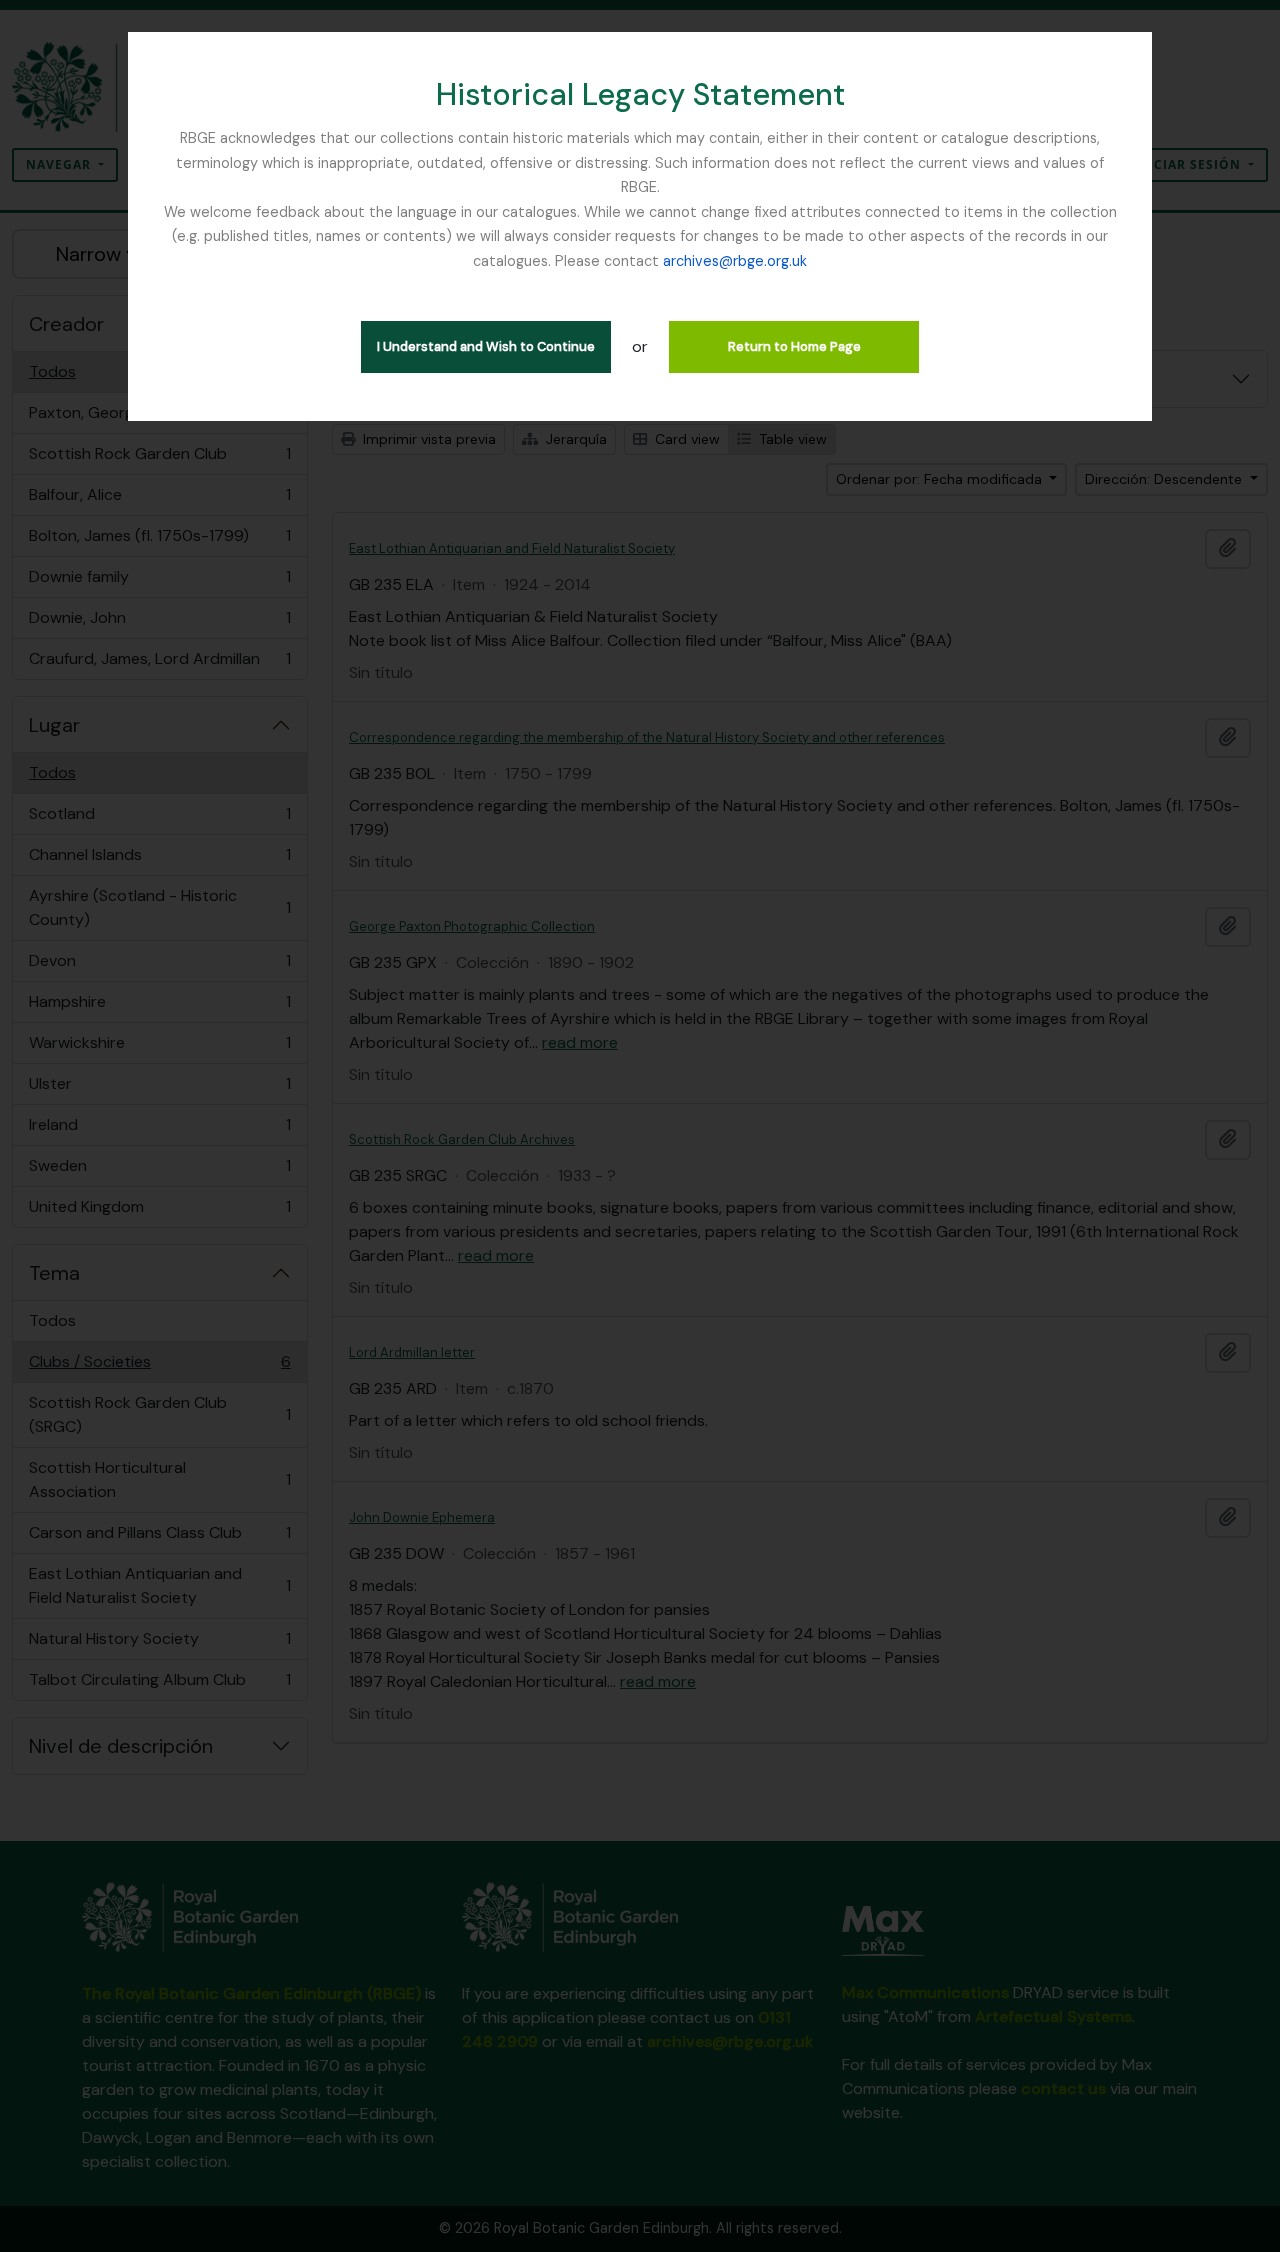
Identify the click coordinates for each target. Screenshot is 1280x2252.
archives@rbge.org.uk (735, 261)
